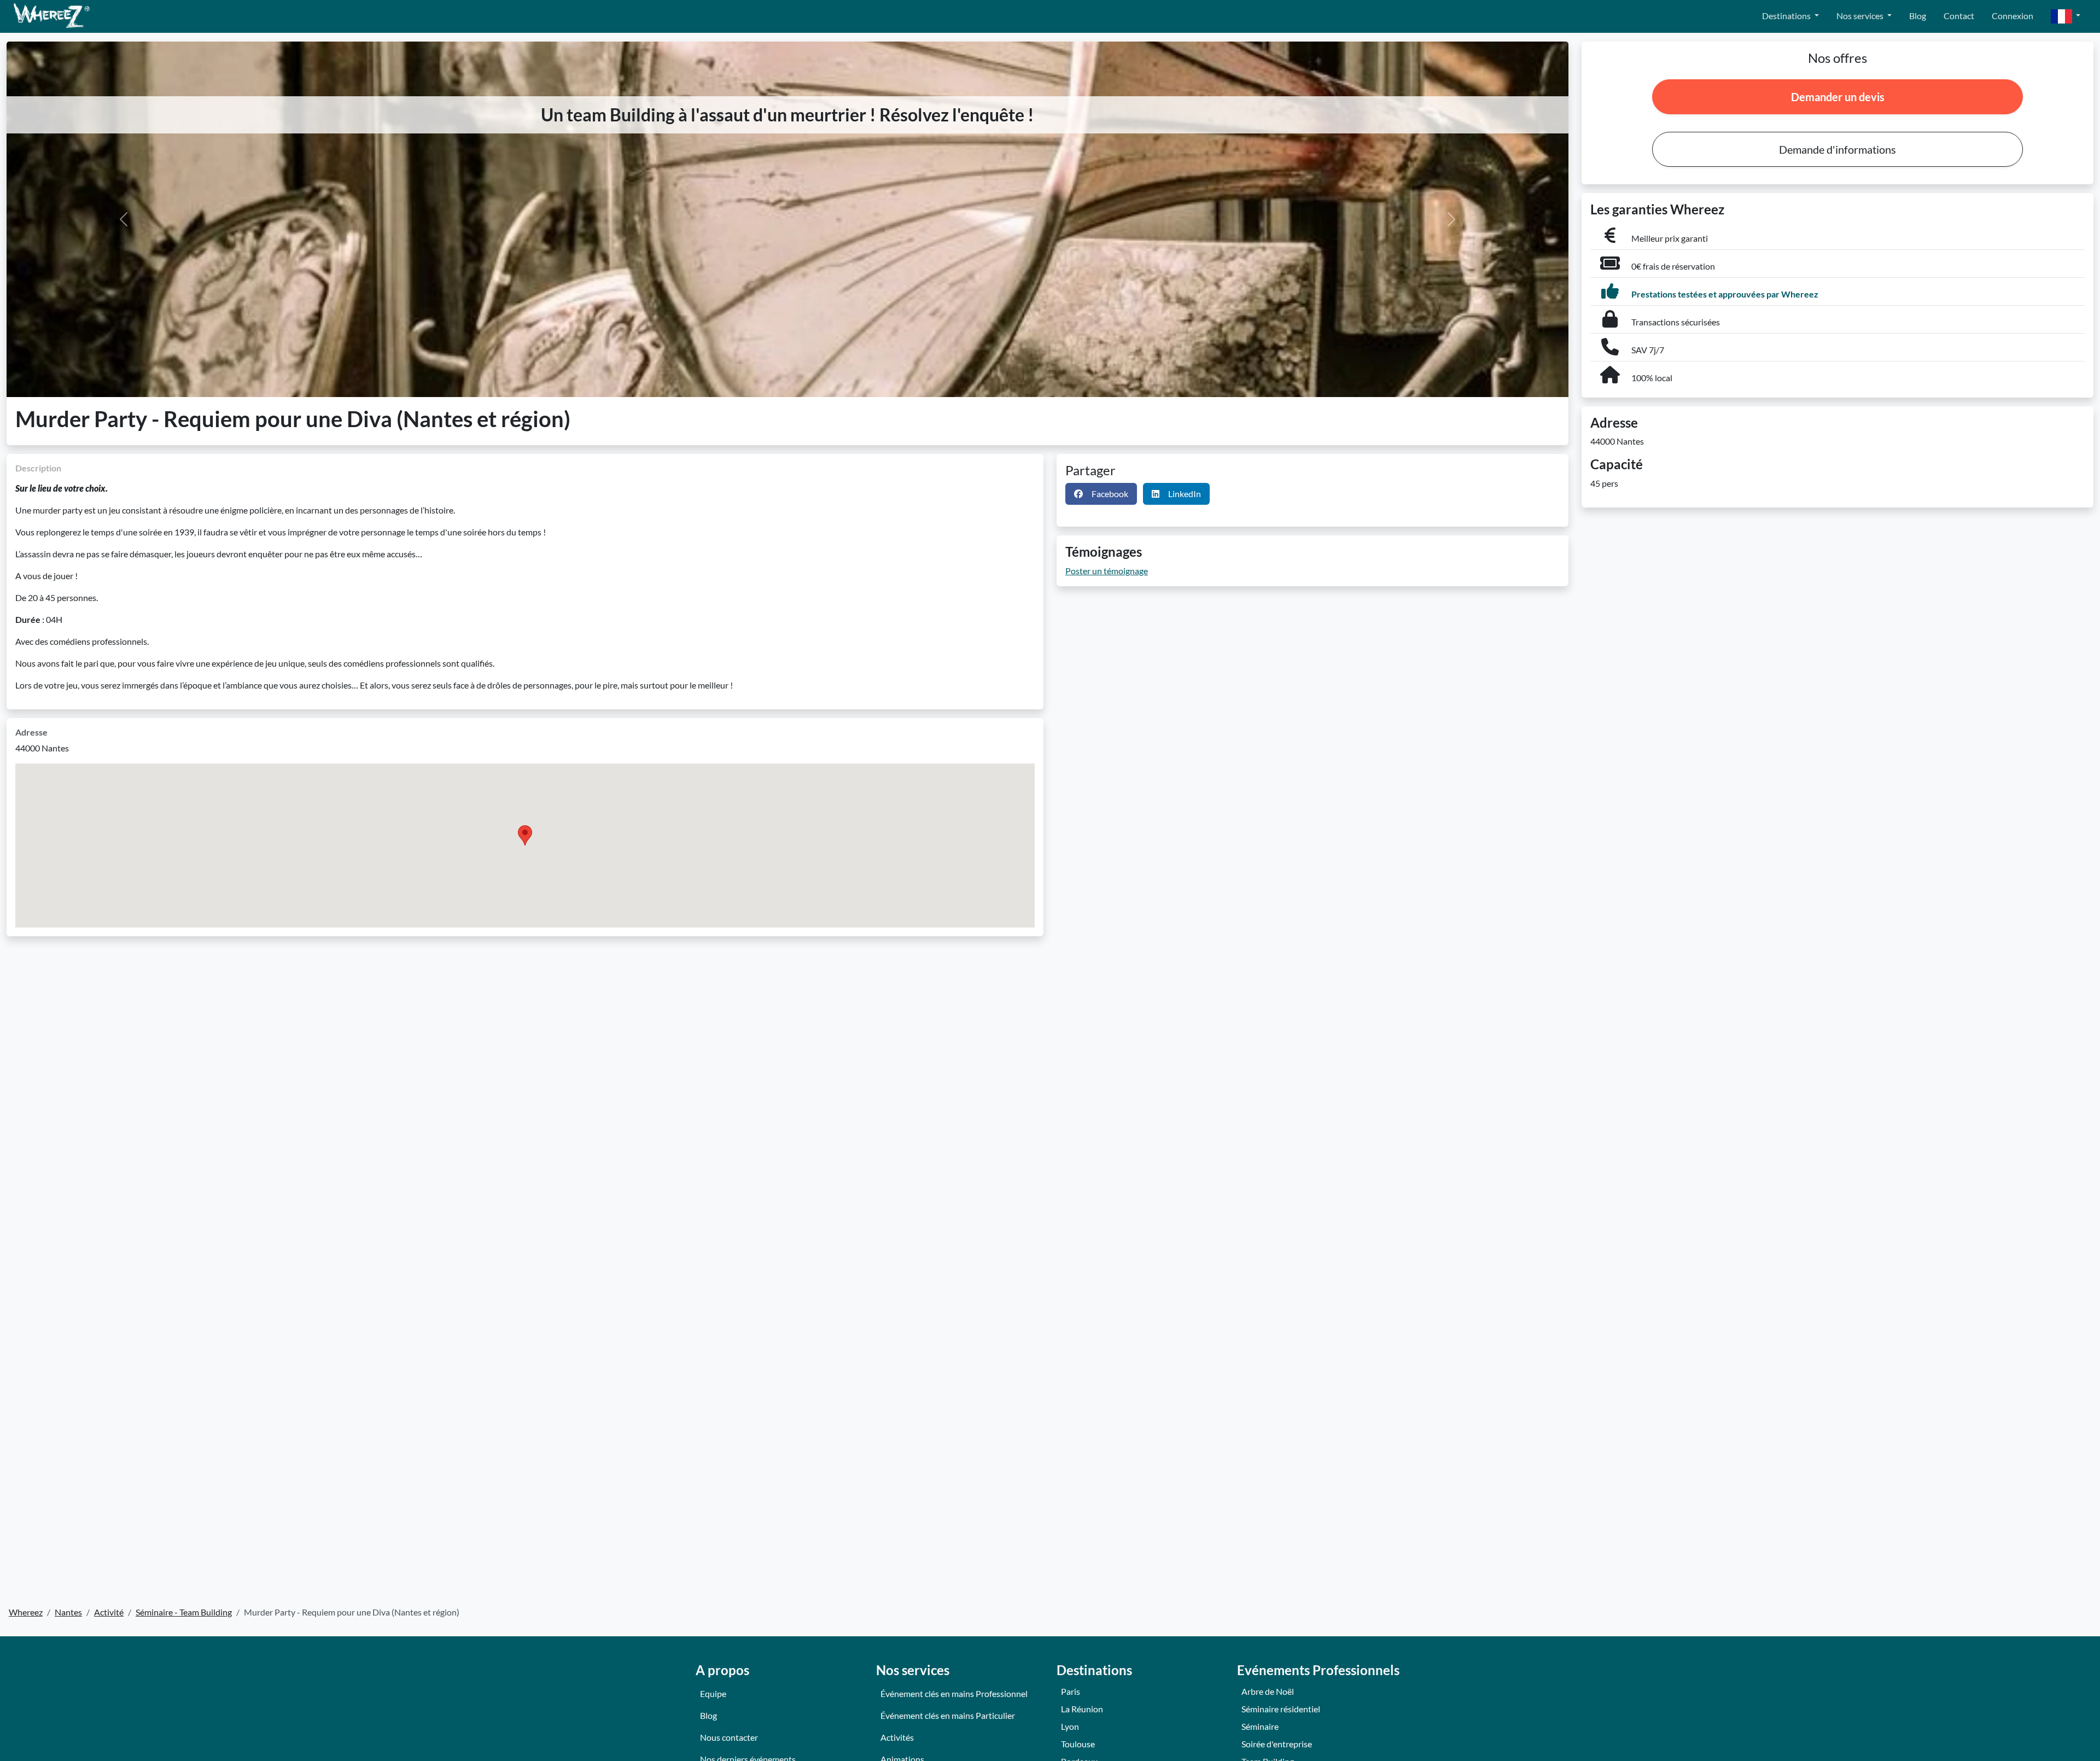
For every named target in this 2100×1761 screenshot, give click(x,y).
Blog (1918, 16)
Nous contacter (729, 1737)
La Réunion (1082, 1709)
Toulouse (1078, 1744)
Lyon (1070, 1726)
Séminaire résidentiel (1281, 1709)
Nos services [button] (1861, 16)
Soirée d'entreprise (1277, 1744)
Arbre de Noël (1268, 1691)
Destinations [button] (1787, 16)
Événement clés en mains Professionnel (954, 1693)
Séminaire (1260, 1726)
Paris (1071, 1691)
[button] (2066, 17)
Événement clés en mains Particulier (948, 1715)
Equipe (713, 1693)
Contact (1959, 16)
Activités (897, 1737)
